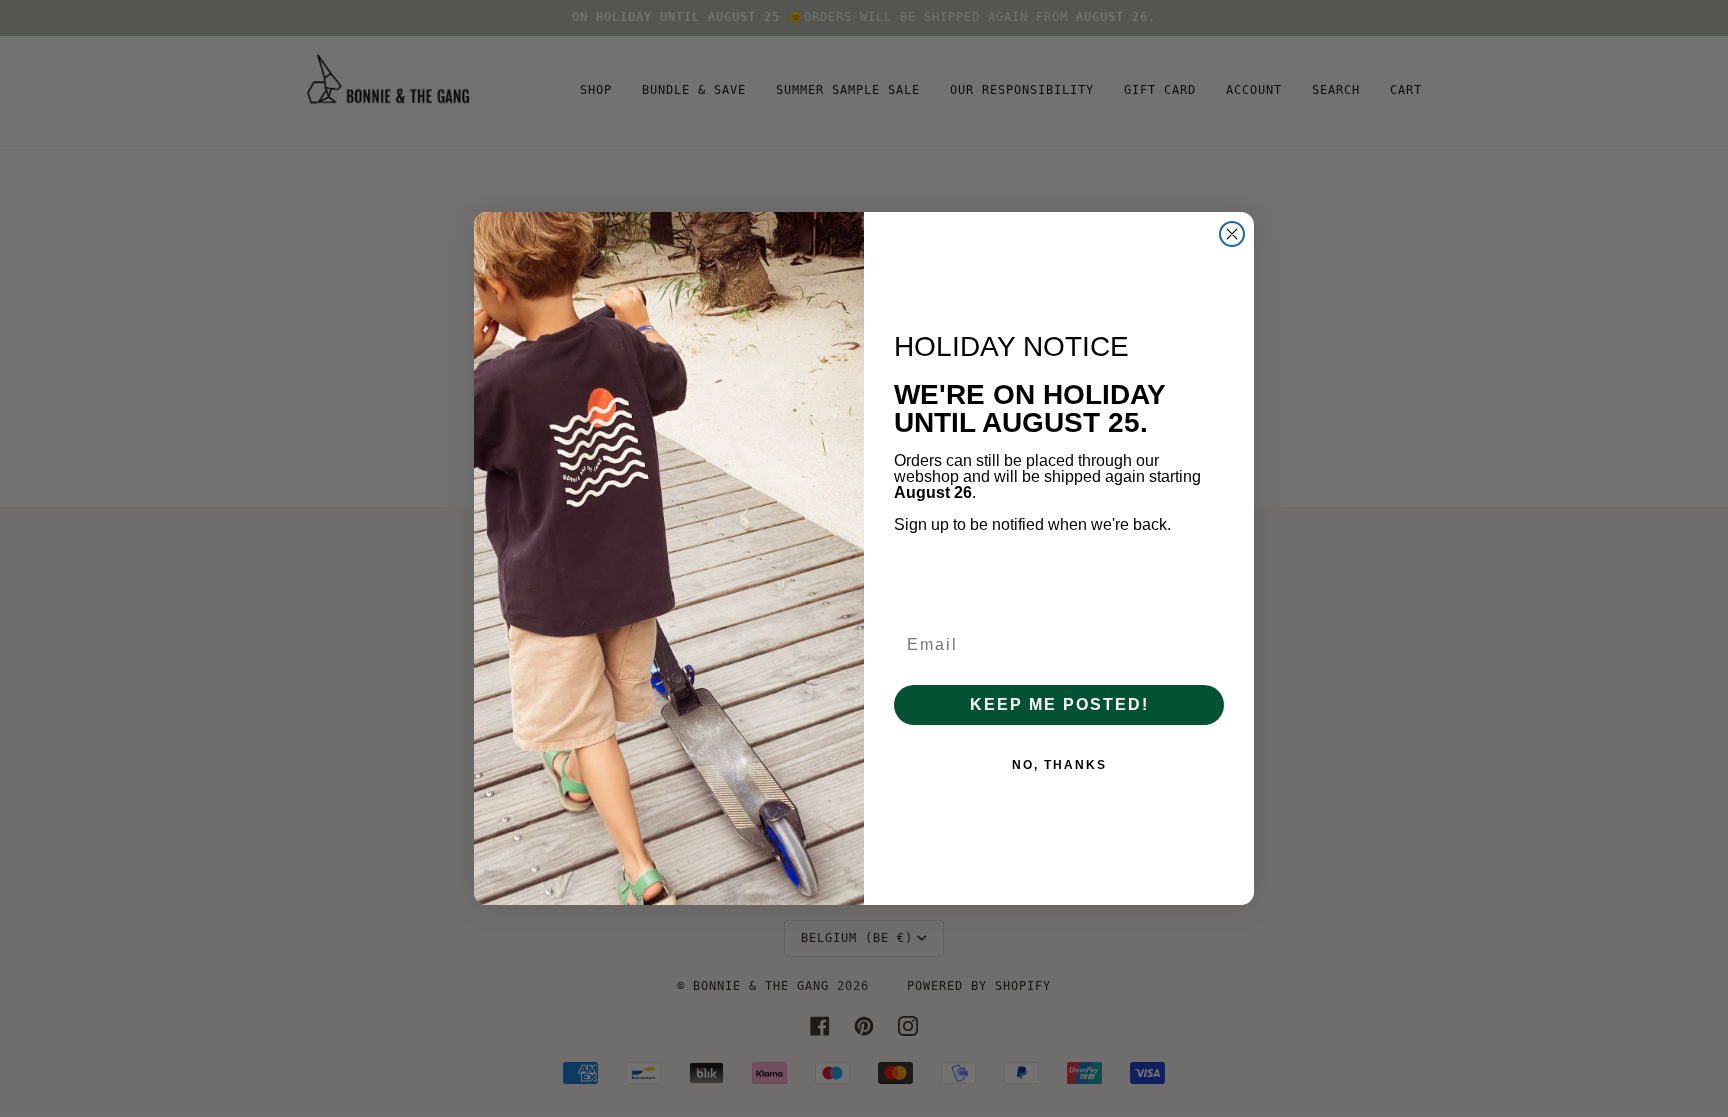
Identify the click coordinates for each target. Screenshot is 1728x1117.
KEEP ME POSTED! (1059, 704)
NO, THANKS (1059, 765)
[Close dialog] (1232, 234)
